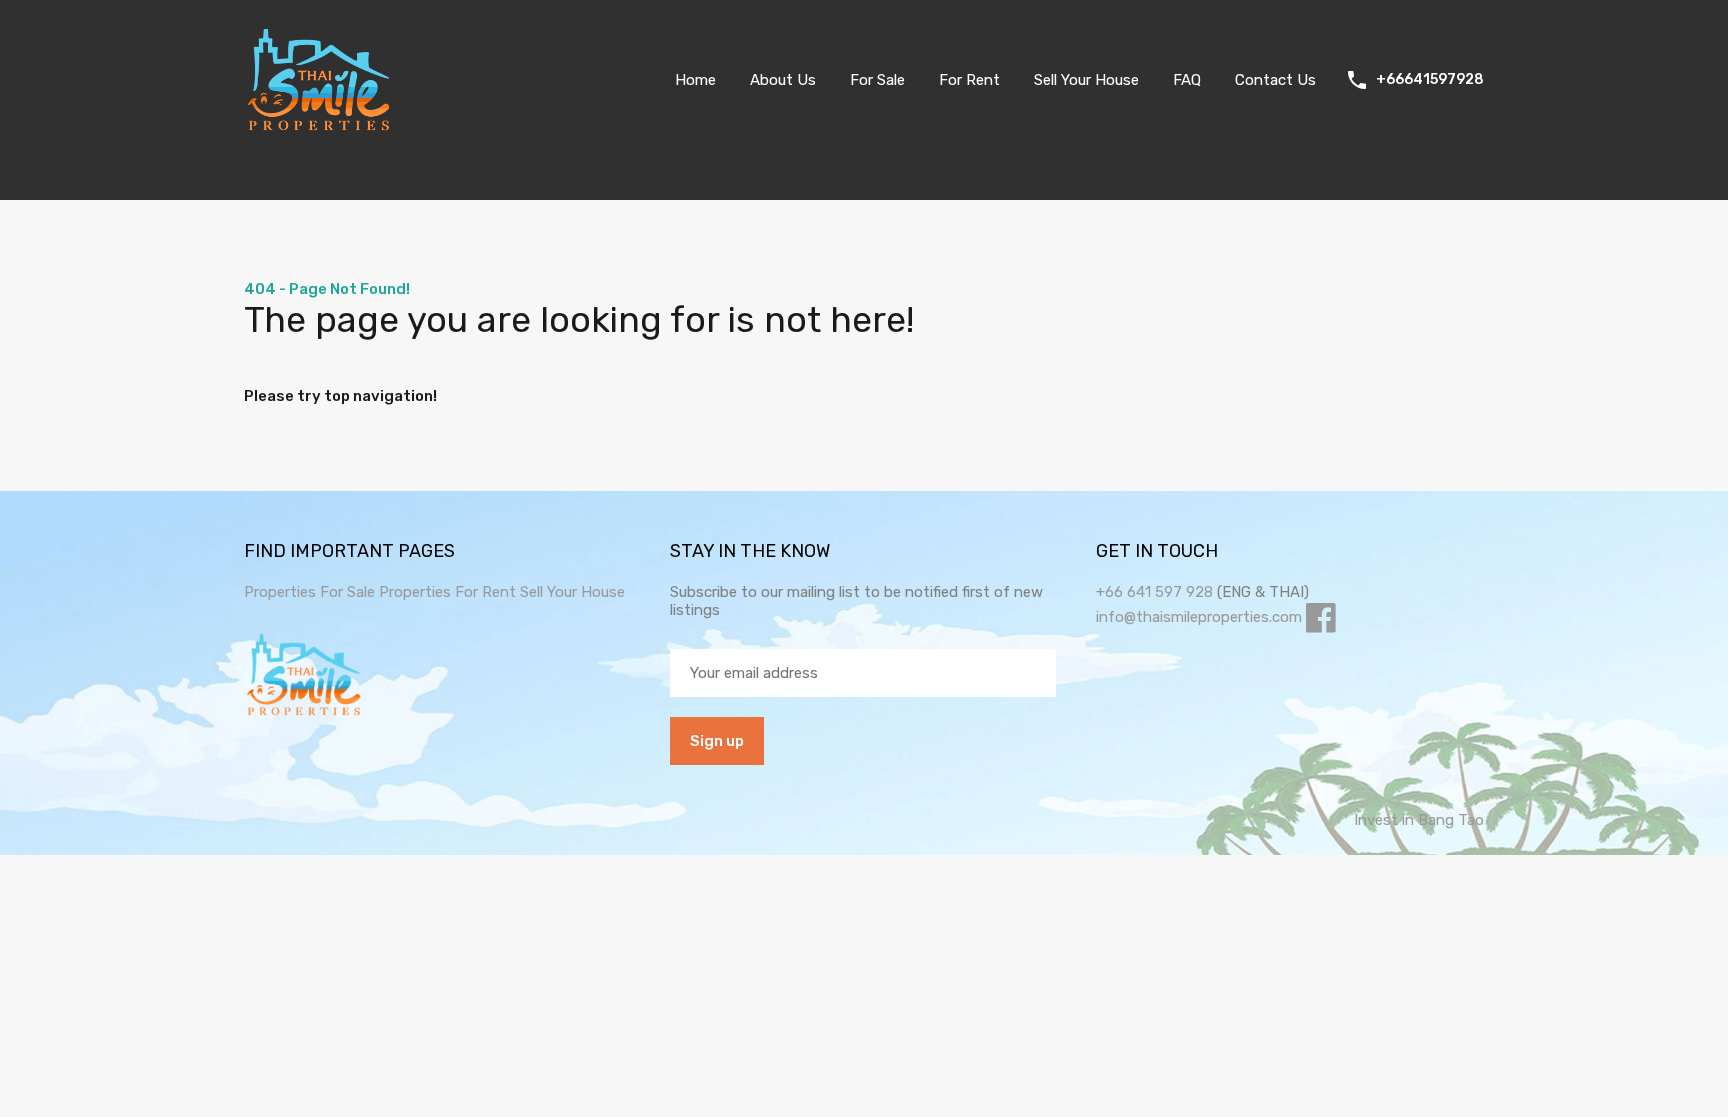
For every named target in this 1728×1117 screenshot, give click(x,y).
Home (695, 80)
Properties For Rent (449, 592)
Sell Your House (1086, 80)
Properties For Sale (309, 592)
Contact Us (1275, 80)
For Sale (877, 80)
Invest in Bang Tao (1419, 820)
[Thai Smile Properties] (319, 126)
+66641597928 (1430, 80)
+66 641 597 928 (1154, 592)
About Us (783, 80)
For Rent (969, 80)
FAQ (1187, 80)
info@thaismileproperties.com (1199, 617)
